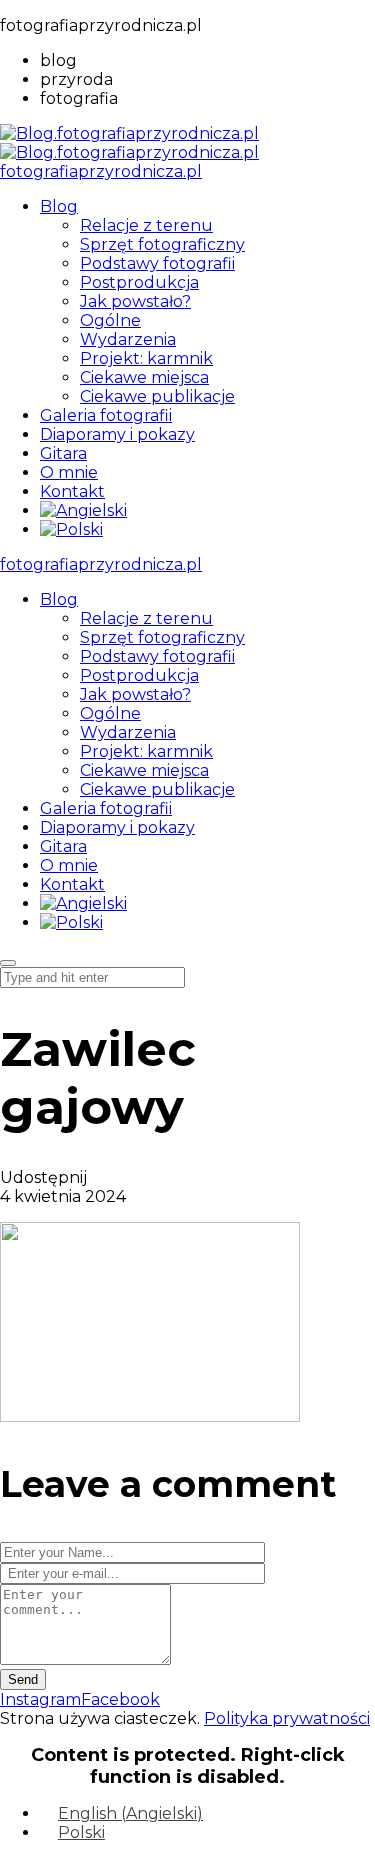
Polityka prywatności (287, 1718)
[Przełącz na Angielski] (83, 510)
